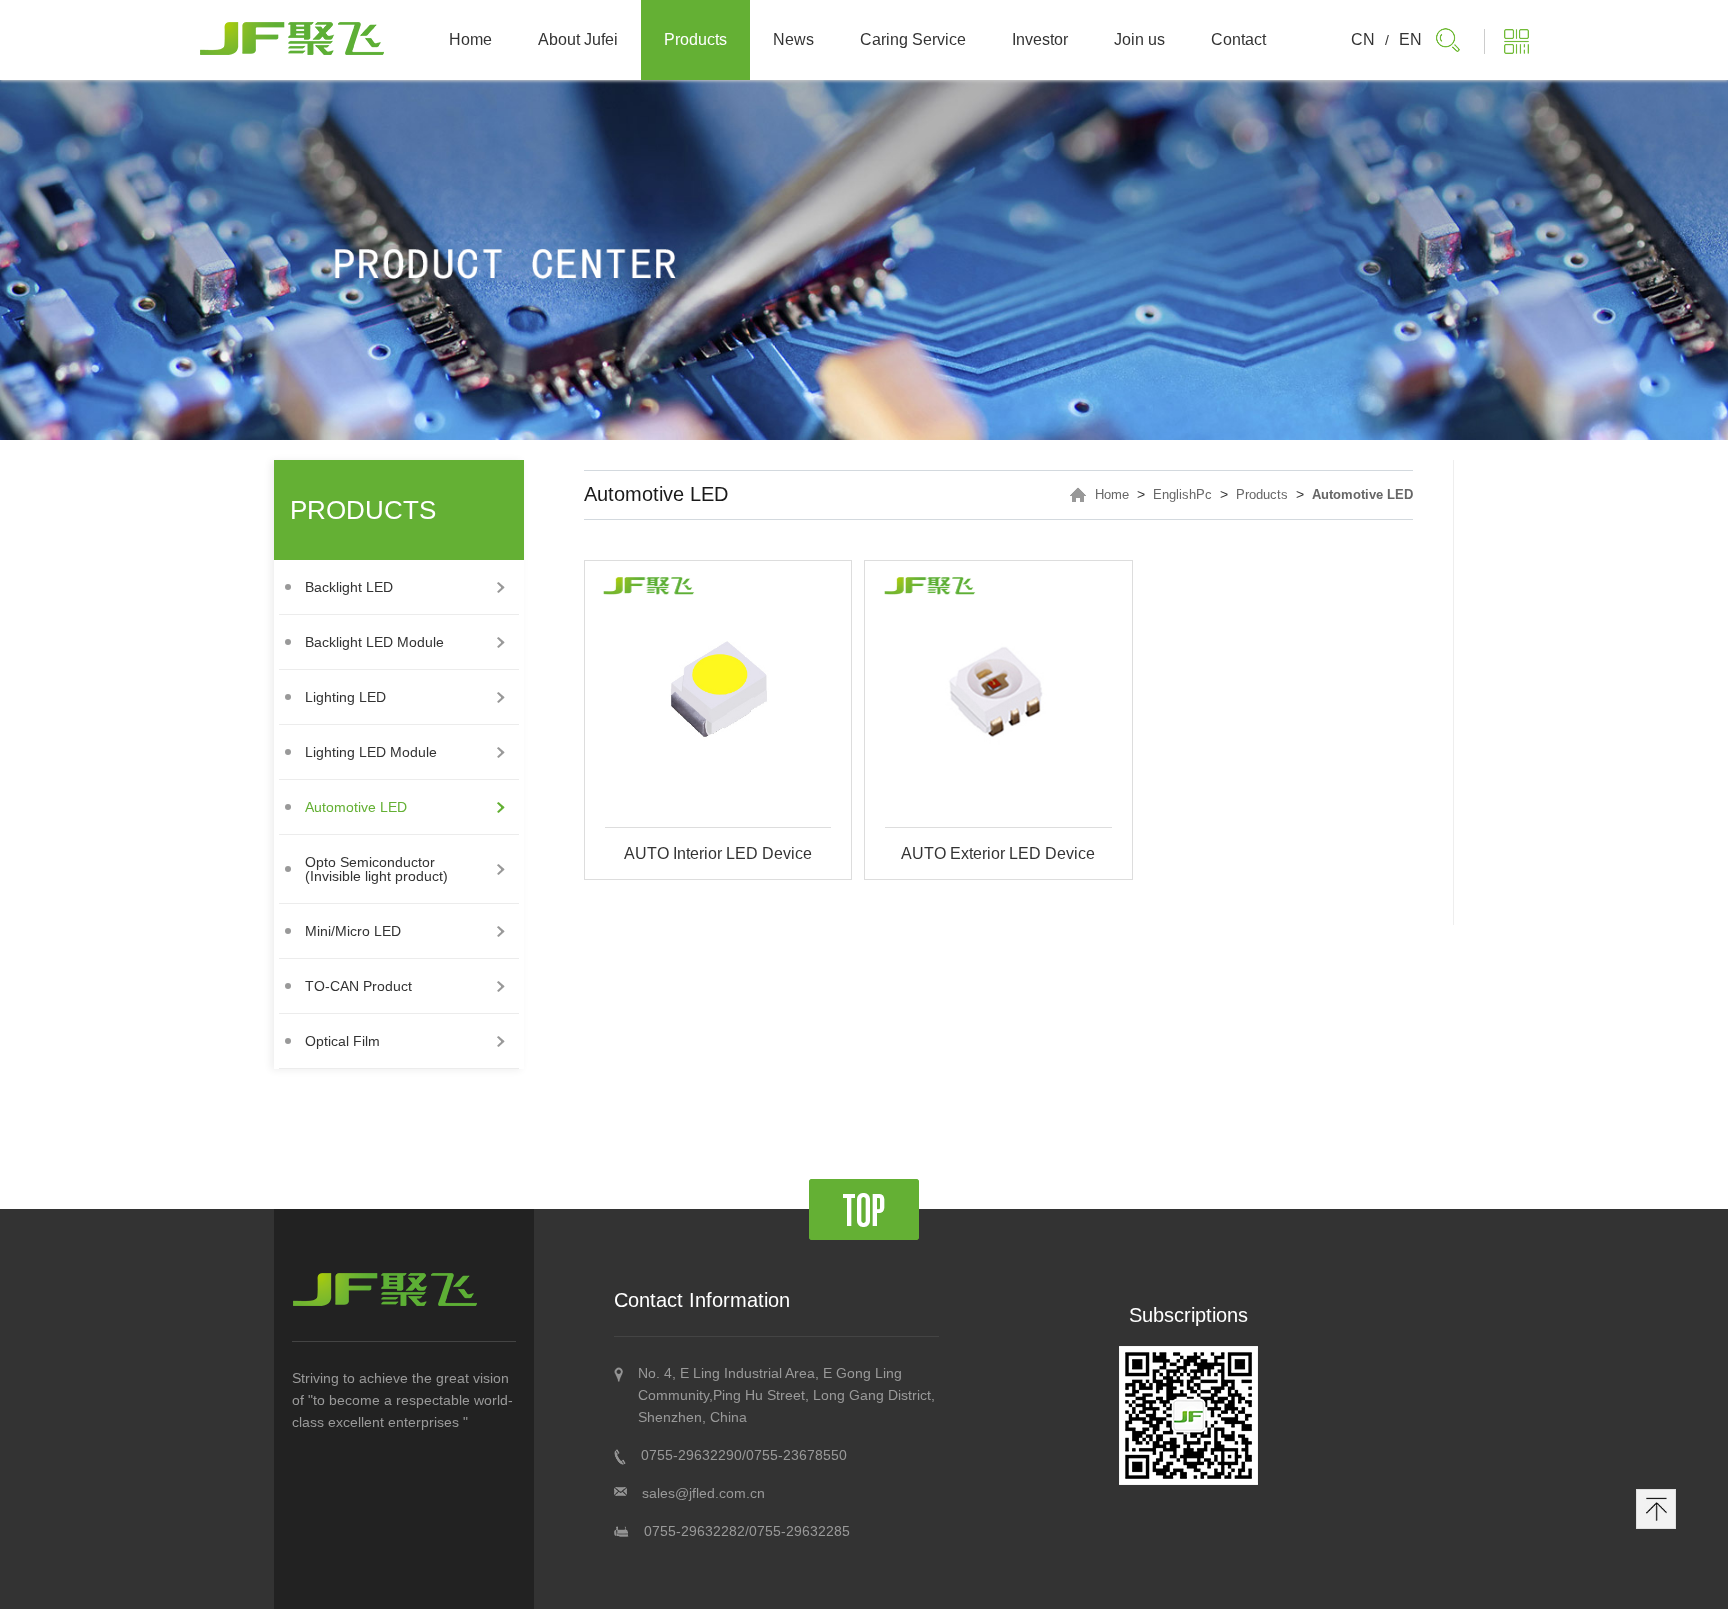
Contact (1238, 39)
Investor (1040, 39)
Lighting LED (345, 697)
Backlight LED (349, 587)
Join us (1139, 39)
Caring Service (913, 39)
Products (695, 39)
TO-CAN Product (358, 986)
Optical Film (342, 1041)
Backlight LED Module (374, 642)
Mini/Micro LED (353, 931)
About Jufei (578, 39)
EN (1410, 39)
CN (1363, 39)
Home (470, 39)
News (793, 39)
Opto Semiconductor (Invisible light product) (376, 869)
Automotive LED (356, 807)
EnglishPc (1182, 494)
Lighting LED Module (371, 752)
